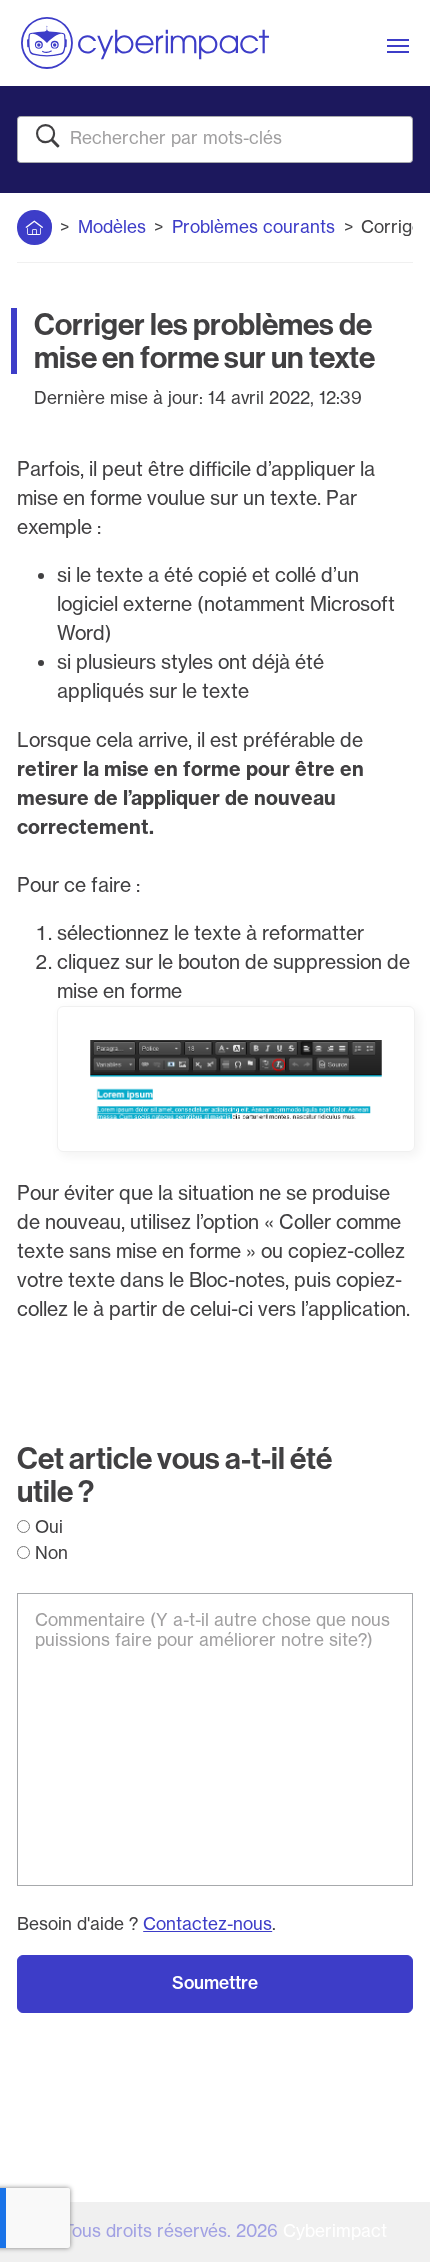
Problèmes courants (253, 227)
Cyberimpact (335, 2231)
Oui (46, 1527)
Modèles (112, 227)
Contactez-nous (207, 1924)
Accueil (34, 222)
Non (49, 1553)
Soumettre (215, 1983)
